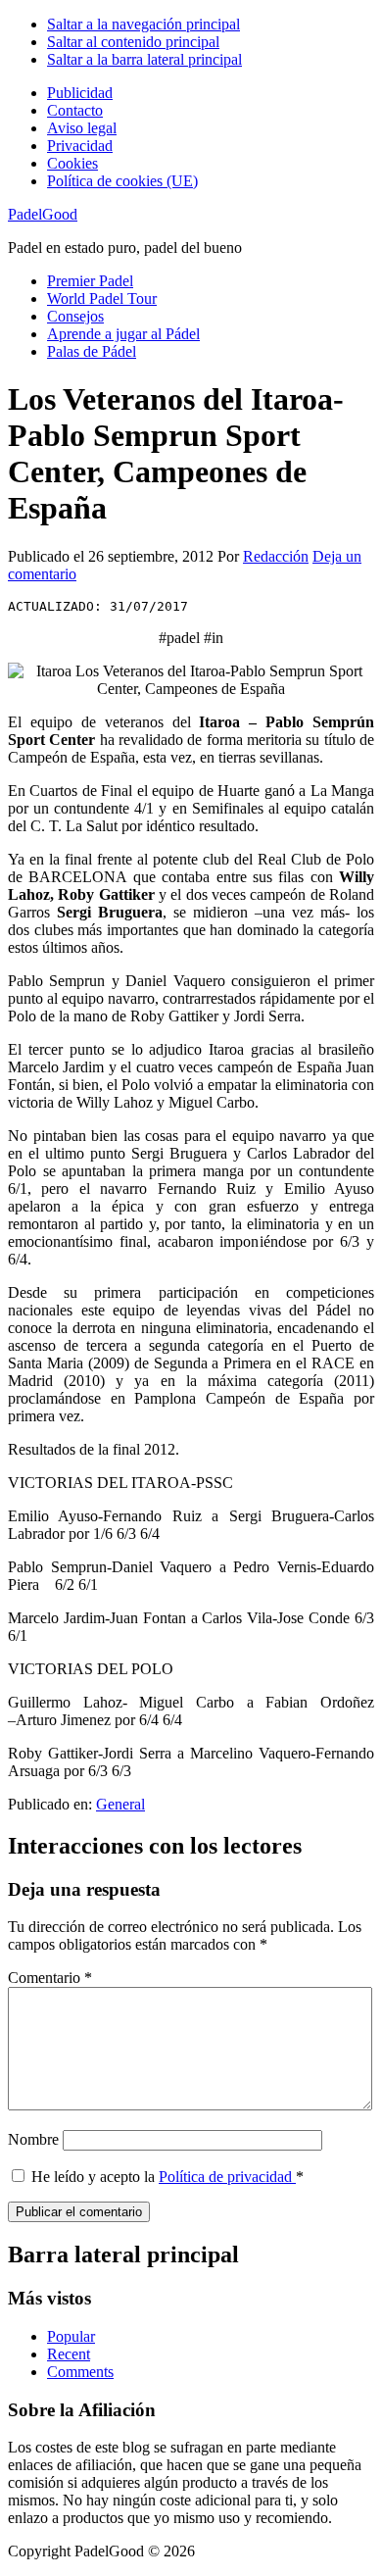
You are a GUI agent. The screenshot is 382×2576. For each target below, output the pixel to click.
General (120, 1804)
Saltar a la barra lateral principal (144, 59)
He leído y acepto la (167, 2177)
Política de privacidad (227, 2177)
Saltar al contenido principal (133, 42)
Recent (69, 2354)
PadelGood (43, 214)
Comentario (50, 1978)
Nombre (33, 2139)
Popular (71, 2336)
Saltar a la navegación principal (143, 24)
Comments (80, 2372)
